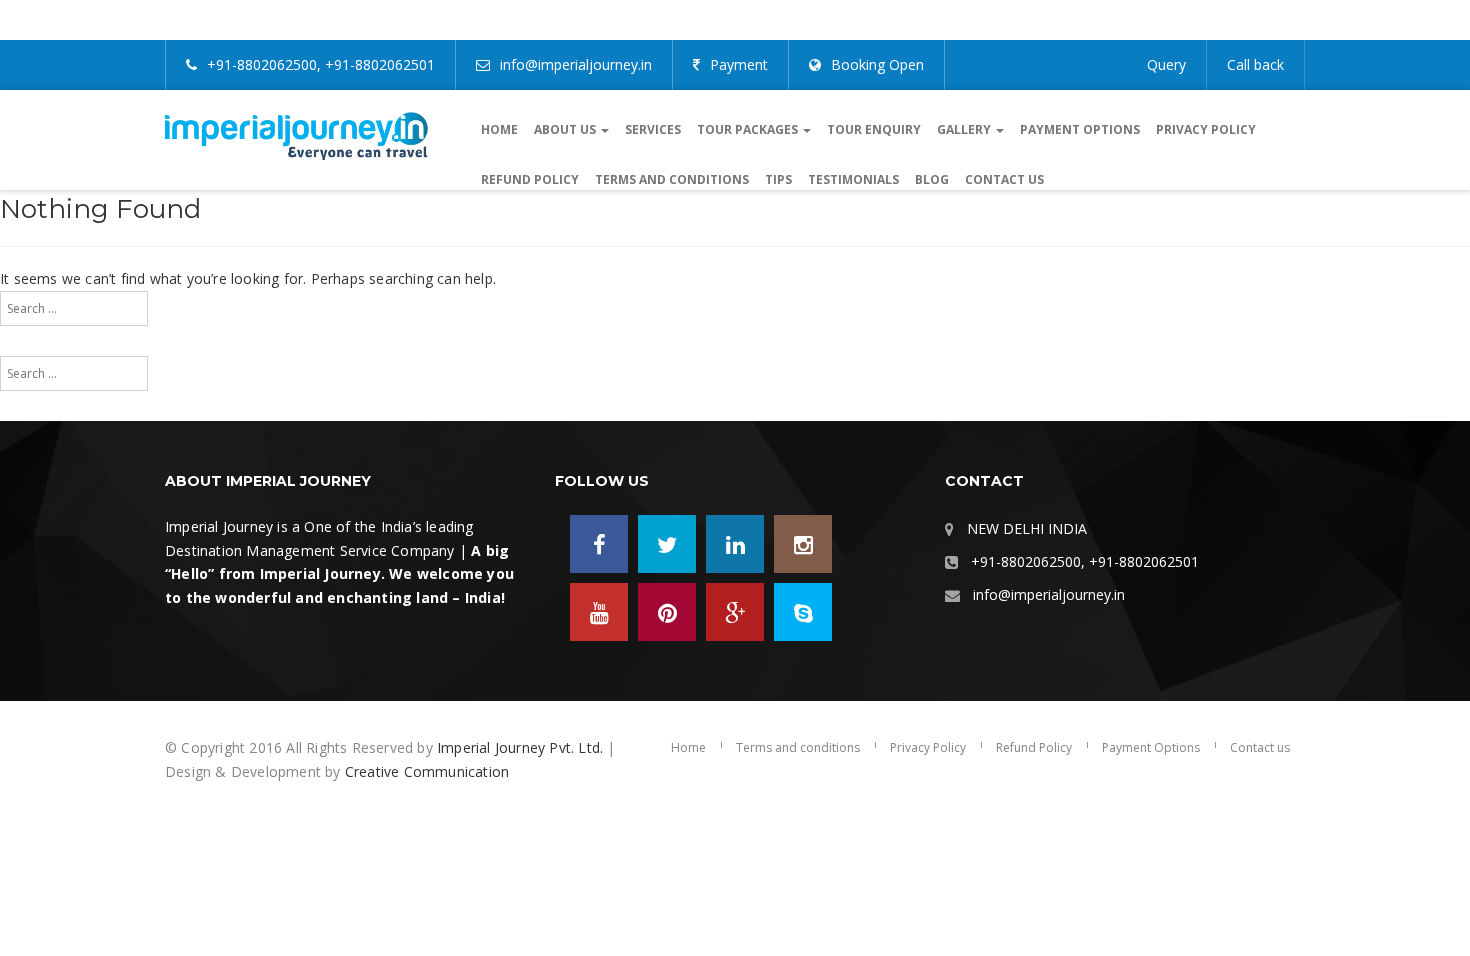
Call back (1255, 64)
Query (1166, 64)
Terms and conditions (672, 179)
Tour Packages (749, 129)
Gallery (965, 129)
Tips (778, 179)
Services (653, 129)
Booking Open (877, 64)
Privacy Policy (1206, 129)
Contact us (1004, 179)
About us (566, 129)
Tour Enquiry (874, 129)
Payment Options (1080, 129)
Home (499, 129)
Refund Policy (530, 179)
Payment (739, 64)
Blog (932, 179)
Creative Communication (427, 771)
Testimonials (853, 179)
